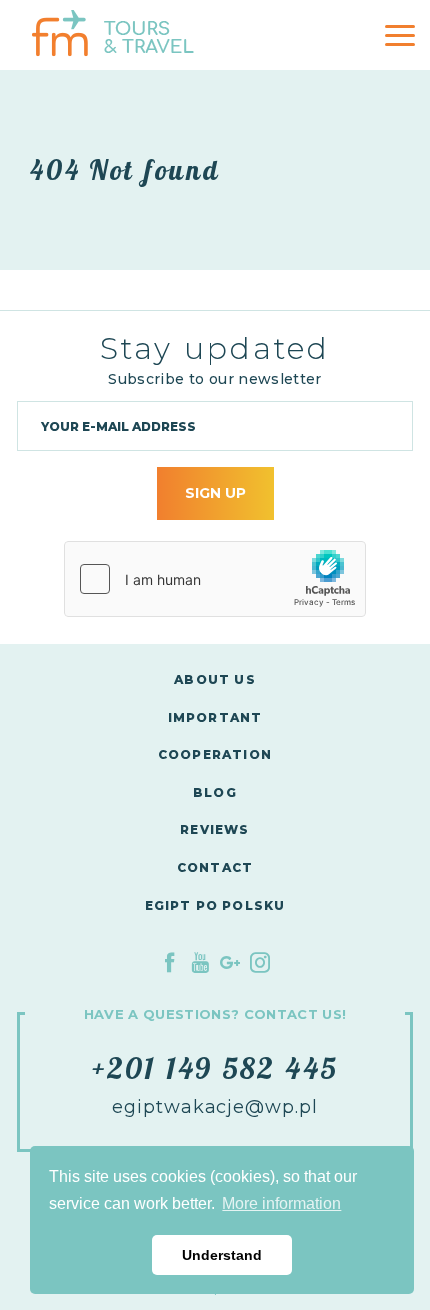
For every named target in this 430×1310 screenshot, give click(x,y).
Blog (215, 792)
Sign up (215, 493)
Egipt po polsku (215, 905)
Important (215, 717)
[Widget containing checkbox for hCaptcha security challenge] (215, 579)
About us (215, 679)
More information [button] (281, 1203)
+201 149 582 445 (215, 1068)
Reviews (214, 829)
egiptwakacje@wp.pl (214, 1107)
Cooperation (215, 754)
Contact (215, 867)
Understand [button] (222, 1255)
